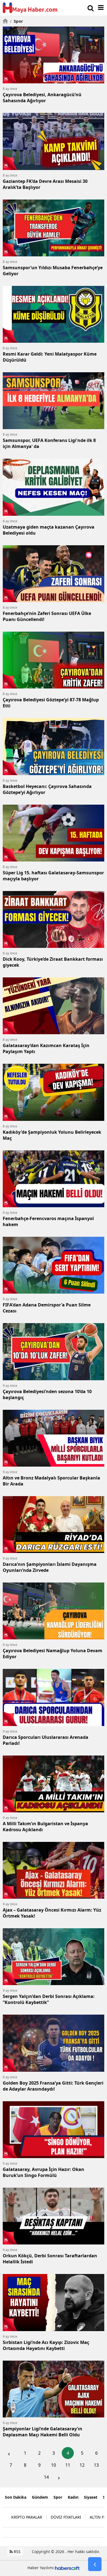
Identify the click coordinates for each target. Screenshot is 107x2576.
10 (54, 2465)
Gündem (40, 2497)
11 (68, 2465)
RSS (17, 2552)
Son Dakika (16, 2497)
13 (96, 2465)
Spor (16, 21)
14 (46, 2477)
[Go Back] (95, 2564)
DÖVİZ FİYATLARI (66, 2517)
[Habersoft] (67, 2568)
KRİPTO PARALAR (27, 2517)
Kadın (73, 2497)
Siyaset (91, 2497)
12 (82, 2465)
